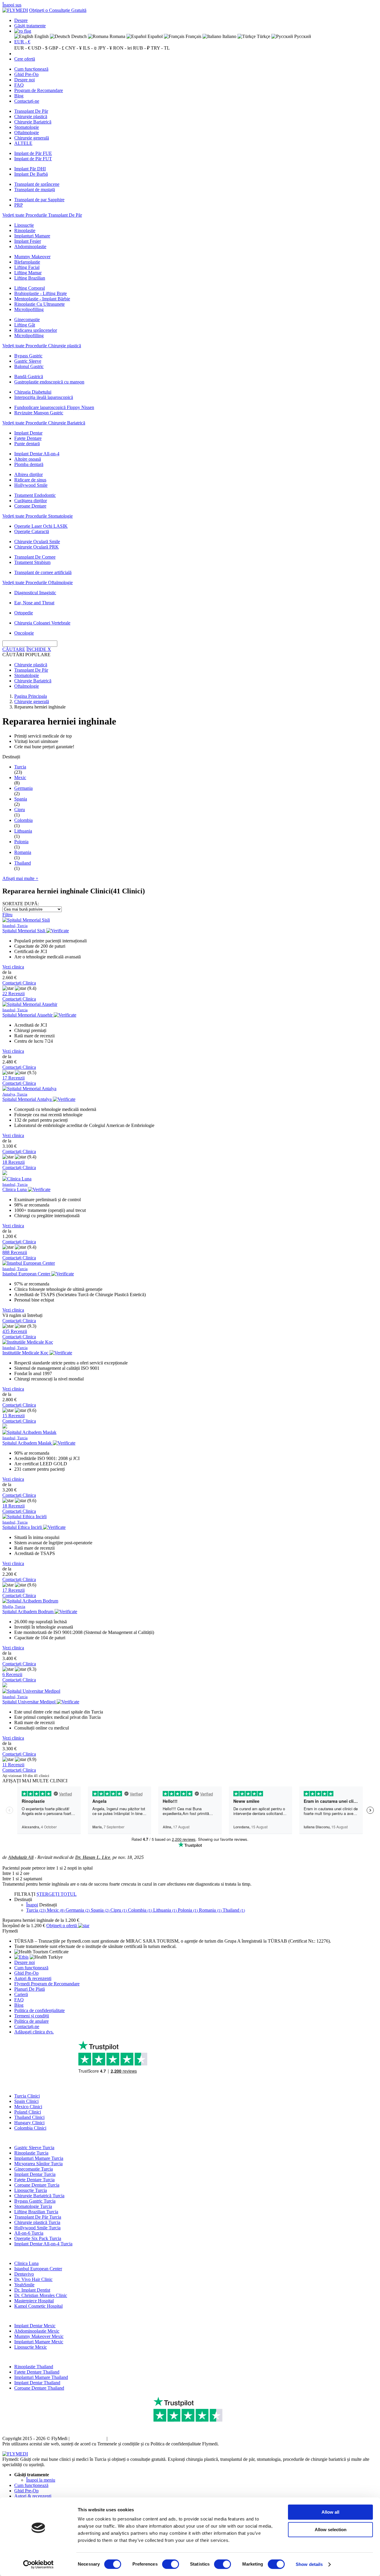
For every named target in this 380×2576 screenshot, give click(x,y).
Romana (117, 36)
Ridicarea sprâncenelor (36, 330)
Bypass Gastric (28, 356)
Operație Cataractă (32, 531)
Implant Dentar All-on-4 (37, 454)
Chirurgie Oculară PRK (37, 547)
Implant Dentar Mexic (35, 2326)
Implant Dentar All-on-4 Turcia (43, 2244)
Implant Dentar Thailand (37, 2383)
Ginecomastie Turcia (34, 2169)
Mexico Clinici (28, 2107)
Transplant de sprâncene (37, 184)
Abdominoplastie (30, 246)
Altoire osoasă (28, 459)
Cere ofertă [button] (25, 59)
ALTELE (23, 143)
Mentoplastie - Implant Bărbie (42, 299)
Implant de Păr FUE (33, 153)
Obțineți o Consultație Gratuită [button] (58, 10)
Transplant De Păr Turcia (38, 2217)
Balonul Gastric (29, 366)
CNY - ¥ (73, 48)
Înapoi (32, 1905)
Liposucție (24, 225)
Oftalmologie (27, 133)
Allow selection (331, 2530)
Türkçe (263, 36)
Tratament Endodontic (35, 495)
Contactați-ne (27, 101)
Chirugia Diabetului (33, 392)
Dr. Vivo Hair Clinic (33, 2279)
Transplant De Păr (31, 111)
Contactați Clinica (19, 983)
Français (193, 36)
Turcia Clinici (27, 2096)
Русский (302, 36)
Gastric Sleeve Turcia (34, 2148)
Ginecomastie (27, 320)
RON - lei (122, 48)
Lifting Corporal (30, 288)
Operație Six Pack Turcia (38, 2238)
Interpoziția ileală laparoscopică (44, 397)
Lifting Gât (25, 325)
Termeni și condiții (32, 2016)
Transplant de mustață (35, 190)
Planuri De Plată (30, 1989)
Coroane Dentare (30, 506)
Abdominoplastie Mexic (37, 2331)
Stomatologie (27, 127)
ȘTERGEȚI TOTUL (57, 1894)
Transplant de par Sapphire (39, 200)
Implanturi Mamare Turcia (39, 2158)
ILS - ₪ (90, 48)
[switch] (171, 2564)
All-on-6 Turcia (29, 2233)
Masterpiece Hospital (34, 2301)
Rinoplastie (25, 230)
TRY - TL (160, 48)
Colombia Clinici (30, 2128)
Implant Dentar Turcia (35, 2174)
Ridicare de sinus (30, 480)
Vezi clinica (13, 967)
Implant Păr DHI (30, 169)
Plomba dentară (29, 464)
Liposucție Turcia (31, 2190)
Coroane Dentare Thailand (39, 2388)
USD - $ (39, 48)
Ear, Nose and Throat (34, 603)
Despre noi (24, 80)
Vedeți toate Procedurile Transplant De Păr (42, 215)
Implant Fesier (28, 241)
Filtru (7, 915)
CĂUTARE (14, 649)
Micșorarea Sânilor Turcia (38, 2164)
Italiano (229, 36)
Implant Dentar (28, 433)
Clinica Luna (26, 2263)
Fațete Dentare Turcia (34, 2180)
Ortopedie (24, 613)
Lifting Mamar (28, 273)
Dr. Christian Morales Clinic (41, 2295)
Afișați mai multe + (20, 878)
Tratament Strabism (32, 562)
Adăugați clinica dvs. (34, 2032)
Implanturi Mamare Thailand (41, 2377)
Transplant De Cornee (35, 557)
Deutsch (78, 36)
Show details (309, 2564)
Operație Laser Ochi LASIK (41, 526)
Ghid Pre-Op (26, 74)
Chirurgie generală (32, 138)
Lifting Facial (27, 267)
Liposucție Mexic (31, 2347)
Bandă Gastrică (29, 377)
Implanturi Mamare (32, 236)
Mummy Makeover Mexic (39, 2336)
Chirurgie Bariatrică (33, 122)
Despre (21, 20)
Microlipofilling (29, 309)
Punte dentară (27, 444)
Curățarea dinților (31, 501)
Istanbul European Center (38, 2269)
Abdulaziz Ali (21, 1857)
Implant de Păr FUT (33, 159)
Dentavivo (24, 2274)
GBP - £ (56, 48)
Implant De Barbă (31, 174)
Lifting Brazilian (30, 278)
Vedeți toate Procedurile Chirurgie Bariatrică (44, 423)
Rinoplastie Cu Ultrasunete (39, 304)
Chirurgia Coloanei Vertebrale (42, 623)
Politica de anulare (31, 2021)
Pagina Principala (31, 696)
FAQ (19, 85)
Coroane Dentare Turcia (37, 2185)
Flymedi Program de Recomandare (47, 1984)
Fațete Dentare (28, 438)
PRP (19, 205)
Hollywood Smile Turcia (37, 2228)
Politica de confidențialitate (39, 2010)
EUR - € (22, 42)
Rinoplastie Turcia (31, 2153)
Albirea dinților (28, 474)
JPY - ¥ (105, 48)
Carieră (21, 1994)
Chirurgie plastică (31, 116)
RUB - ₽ (141, 48)
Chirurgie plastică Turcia (37, 2222)
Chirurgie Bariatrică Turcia (39, 2196)
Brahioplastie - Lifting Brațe (41, 293)
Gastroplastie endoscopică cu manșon (49, 382)
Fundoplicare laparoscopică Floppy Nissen (54, 407)
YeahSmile (24, 2285)
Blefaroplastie (27, 262)
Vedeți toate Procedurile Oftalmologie (38, 582)
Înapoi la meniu (41, 2480)
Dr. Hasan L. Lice (93, 1857)
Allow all (330, 2512)
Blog (19, 96)
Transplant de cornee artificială (43, 572)
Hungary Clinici (29, 2123)
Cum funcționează (31, 69)
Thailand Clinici (29, 2117)
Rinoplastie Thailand (34, 2367)
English (41, 36)
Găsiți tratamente (30, 26)
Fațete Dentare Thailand (37, 2372)
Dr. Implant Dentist (32, 2290)
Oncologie (24, 633)
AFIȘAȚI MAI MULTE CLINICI (35, 1781)
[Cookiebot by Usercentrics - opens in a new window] (38, 2564)
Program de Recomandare (39, 90)
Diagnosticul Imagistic (35, 593)
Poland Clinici (28, 2112)
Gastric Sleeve (28, 361)
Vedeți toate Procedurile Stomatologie (38, 516)
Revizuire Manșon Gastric (39, 413)
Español (155, 36)
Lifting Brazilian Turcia (36, 2212)
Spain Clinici (26, 2101)
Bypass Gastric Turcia (35, 2201)
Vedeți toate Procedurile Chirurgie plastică (42, 346)
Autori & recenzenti (33, 1978)
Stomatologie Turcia (33, 2206)
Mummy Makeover (32, 257)
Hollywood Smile (31, 485)
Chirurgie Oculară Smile (37, 542)
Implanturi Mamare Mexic (39, 2342)
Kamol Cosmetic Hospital (38, 2306)
